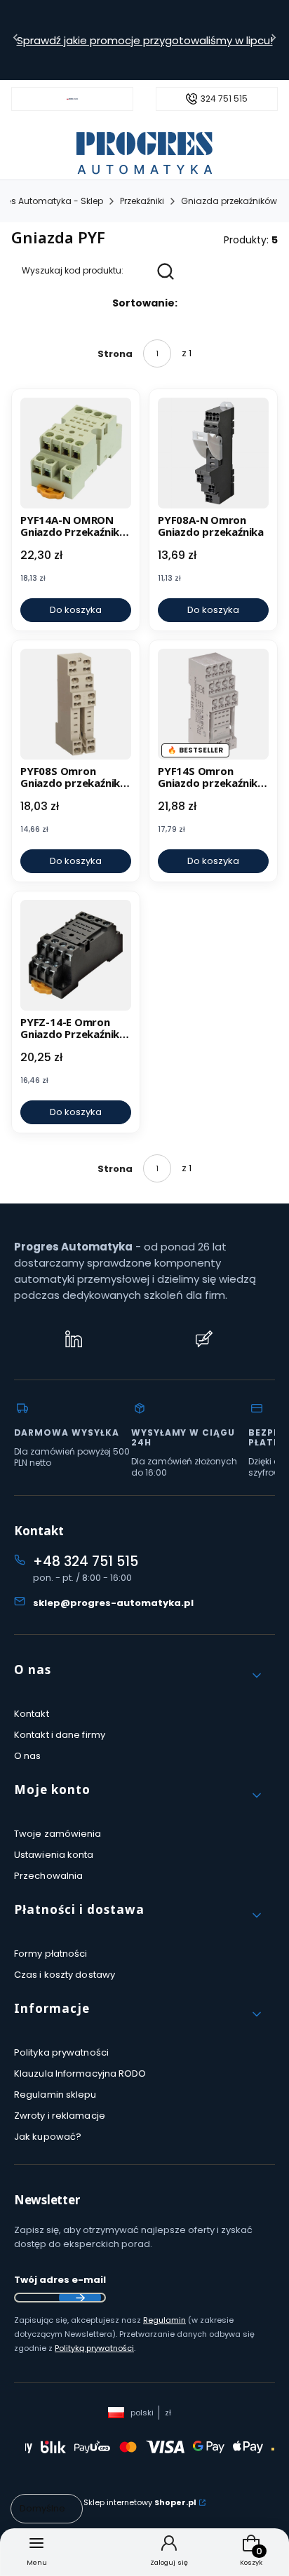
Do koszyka (76, 610)
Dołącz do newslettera (80, 2298)
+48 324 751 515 (86, 1562)
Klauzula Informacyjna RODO (80, 2073)
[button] (139, 1675)
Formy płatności (51, 1954)
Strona (115, 354)
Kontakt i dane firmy (60, 1735)
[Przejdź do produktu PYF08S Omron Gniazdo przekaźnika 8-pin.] (76, 704)
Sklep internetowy (140, 2502)
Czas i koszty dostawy (65, 1975)
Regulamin (164, 2320)
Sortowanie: (145, 303)
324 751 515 (224, 99)
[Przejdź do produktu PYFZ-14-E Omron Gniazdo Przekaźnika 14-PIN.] (76, 955)
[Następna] (274, 40)
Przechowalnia (48, 1876)
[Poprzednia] (15, 40)
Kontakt (32, 1714)
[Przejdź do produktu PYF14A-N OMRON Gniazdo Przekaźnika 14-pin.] (76, 453)
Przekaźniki (142, 201)
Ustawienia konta (54, 1855)
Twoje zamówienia (58, 1834)
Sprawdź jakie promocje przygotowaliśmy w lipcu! (145, 40)
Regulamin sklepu (55, 2095)
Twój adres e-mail (60, 2280)
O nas (28, 1756)
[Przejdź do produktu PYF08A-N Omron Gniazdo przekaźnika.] (213, 453)
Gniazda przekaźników (229, 201)
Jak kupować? (48, 2137)
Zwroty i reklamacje (60, 2116)
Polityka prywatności (61, 2052)
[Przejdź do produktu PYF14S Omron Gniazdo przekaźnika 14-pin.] (213, 704)
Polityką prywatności (94, 2348)
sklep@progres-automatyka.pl (113, 1603)
